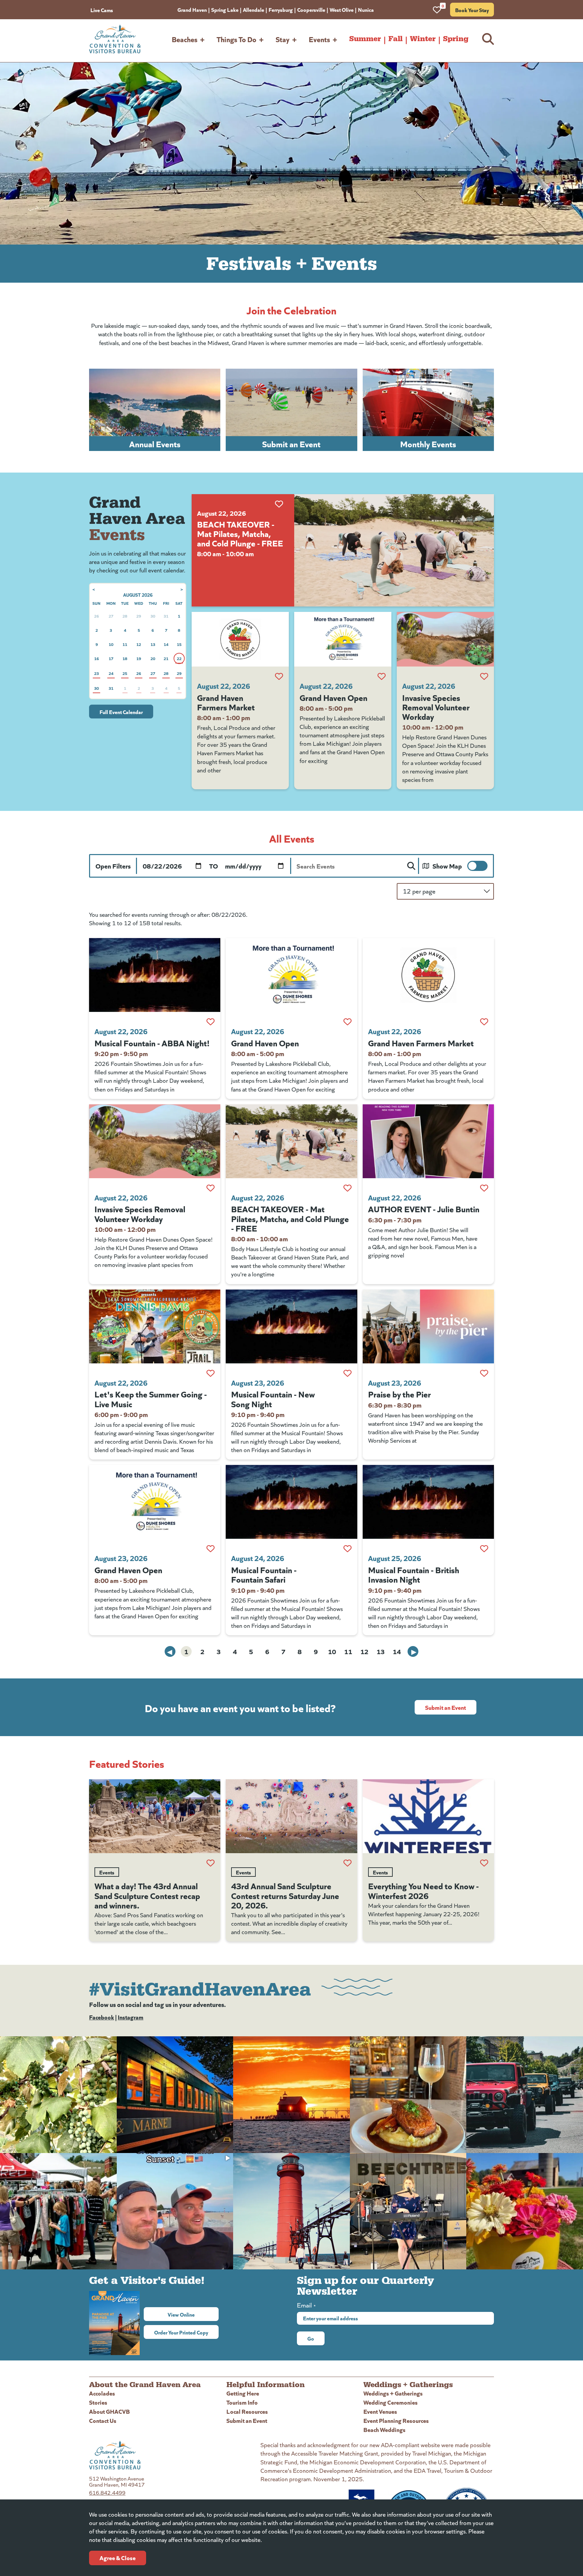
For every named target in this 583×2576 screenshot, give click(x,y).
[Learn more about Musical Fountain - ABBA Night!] (155, 975)
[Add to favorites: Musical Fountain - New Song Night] (348, 1373)
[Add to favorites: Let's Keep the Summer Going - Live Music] (211, 1373)
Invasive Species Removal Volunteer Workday (436, 707)
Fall (395, 39)
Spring (456, 39)
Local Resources (247, 2411)
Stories (98, 2402)
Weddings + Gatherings (393, 2393)
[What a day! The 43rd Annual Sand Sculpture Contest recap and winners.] (155, 1816)
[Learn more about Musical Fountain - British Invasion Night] (428, 1502)
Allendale (254, 9)
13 (381, 1651)
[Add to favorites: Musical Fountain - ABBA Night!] (211, 1022)
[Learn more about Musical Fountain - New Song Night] (291, 1326)
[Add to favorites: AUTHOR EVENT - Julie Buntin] (484, 1188)
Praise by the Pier (399, 1394)
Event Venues (380, 2411)
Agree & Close (118, 2558)
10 (332, 1651)
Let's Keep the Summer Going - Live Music (151, 1398)
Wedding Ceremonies (391, 2402)
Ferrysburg (281, 9)
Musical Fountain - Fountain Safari (264, 1574)
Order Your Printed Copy (181, 2332)
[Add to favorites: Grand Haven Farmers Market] (279, 676)
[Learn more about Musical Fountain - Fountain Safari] (291, 1502)
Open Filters (113, 866)
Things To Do (237, 39)
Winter (423, 39)
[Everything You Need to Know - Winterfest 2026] (428, 1816)
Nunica (366, 9)
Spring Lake (225, 9)
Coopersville (311, 9)
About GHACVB (109, 2411)
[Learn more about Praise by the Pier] (428, 1326)
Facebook (102, 2017)
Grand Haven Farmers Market (226, 702)
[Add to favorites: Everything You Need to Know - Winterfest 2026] (484, 1863)
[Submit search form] (411, 866)
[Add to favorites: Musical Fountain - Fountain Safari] (348, 1549)
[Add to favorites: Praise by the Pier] (484, 1373)
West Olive (342, 9)
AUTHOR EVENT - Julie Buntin (424, 1209)
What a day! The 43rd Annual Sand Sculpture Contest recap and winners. (147, 1895)
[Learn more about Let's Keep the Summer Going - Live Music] (155, 1326)
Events (319, 39)
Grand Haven (192, 9)
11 (348, 1651)
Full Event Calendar (121, 712)
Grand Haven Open (334, 697)
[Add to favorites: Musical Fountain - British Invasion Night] (484, 1549)
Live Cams (102, 10)
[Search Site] (488, 39)
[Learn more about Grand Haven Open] (343, 639)
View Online (193, 2314)
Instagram (131, 2017)
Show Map (447, 866)
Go (311, 2338)
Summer (365, 39)
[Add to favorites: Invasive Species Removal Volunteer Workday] (484, 676)
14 (397, 1651)
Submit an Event (446, 1707)
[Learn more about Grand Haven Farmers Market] (240, 639)
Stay (283, 39)
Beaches (185, 39)
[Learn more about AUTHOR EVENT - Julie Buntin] (428, 1141)
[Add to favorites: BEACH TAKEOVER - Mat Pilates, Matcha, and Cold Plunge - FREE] (279, 504)
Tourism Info (242, 2402)
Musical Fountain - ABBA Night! (152, 1043)
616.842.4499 (107, 2493)
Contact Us (103, 2420)
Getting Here (243, 2393)
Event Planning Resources (396, 2420)
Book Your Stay (472, 10)
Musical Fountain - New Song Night (273, 1398)
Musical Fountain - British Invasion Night (414, 1574)
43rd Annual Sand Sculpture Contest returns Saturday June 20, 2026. (285, 1895)
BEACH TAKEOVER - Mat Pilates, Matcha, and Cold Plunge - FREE (240, 533)
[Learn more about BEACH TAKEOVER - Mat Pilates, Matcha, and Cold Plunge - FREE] (394, 550)
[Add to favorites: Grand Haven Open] (382, 676)
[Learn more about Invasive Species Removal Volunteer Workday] (445, 639)
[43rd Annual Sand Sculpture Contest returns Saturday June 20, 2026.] (291, 1816)
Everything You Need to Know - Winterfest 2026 (423, 1890)
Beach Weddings (384, 2429)
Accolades (102, 2393)
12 (364, 1651)
